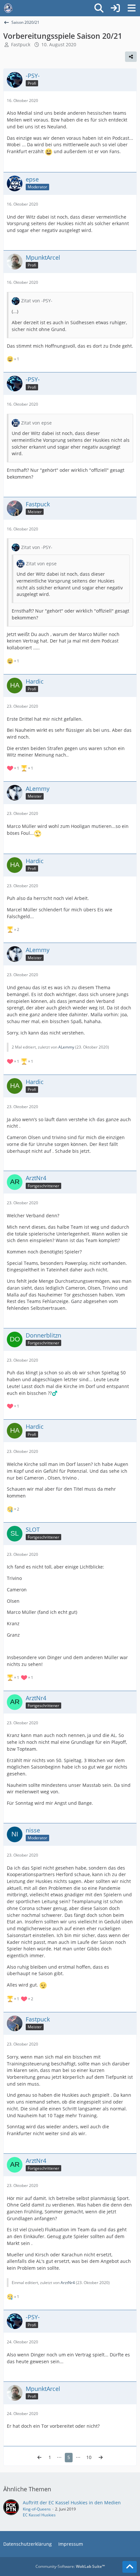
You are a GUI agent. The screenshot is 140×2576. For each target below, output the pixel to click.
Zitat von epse (36, 423)
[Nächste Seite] (101, 2458)
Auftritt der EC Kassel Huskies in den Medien (72, 2503)
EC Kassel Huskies (39, 2515)
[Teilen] (131, 57)
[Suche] (99, 8)
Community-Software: (70, 2566)
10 (89, 2457)
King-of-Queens (37, 2509)
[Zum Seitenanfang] (130, 2567)
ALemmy (66, 1047)
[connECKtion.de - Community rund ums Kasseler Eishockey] (8, 8)
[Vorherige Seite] (39, 2458)
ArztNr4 (68, 2283)
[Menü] (132, 8)
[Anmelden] (115, 8)
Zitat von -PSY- (37, 301)
